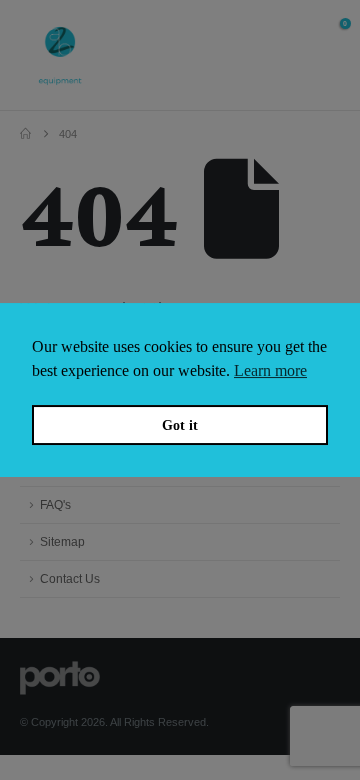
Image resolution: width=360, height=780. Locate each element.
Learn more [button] (270, 370)
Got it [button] (180, 425)
